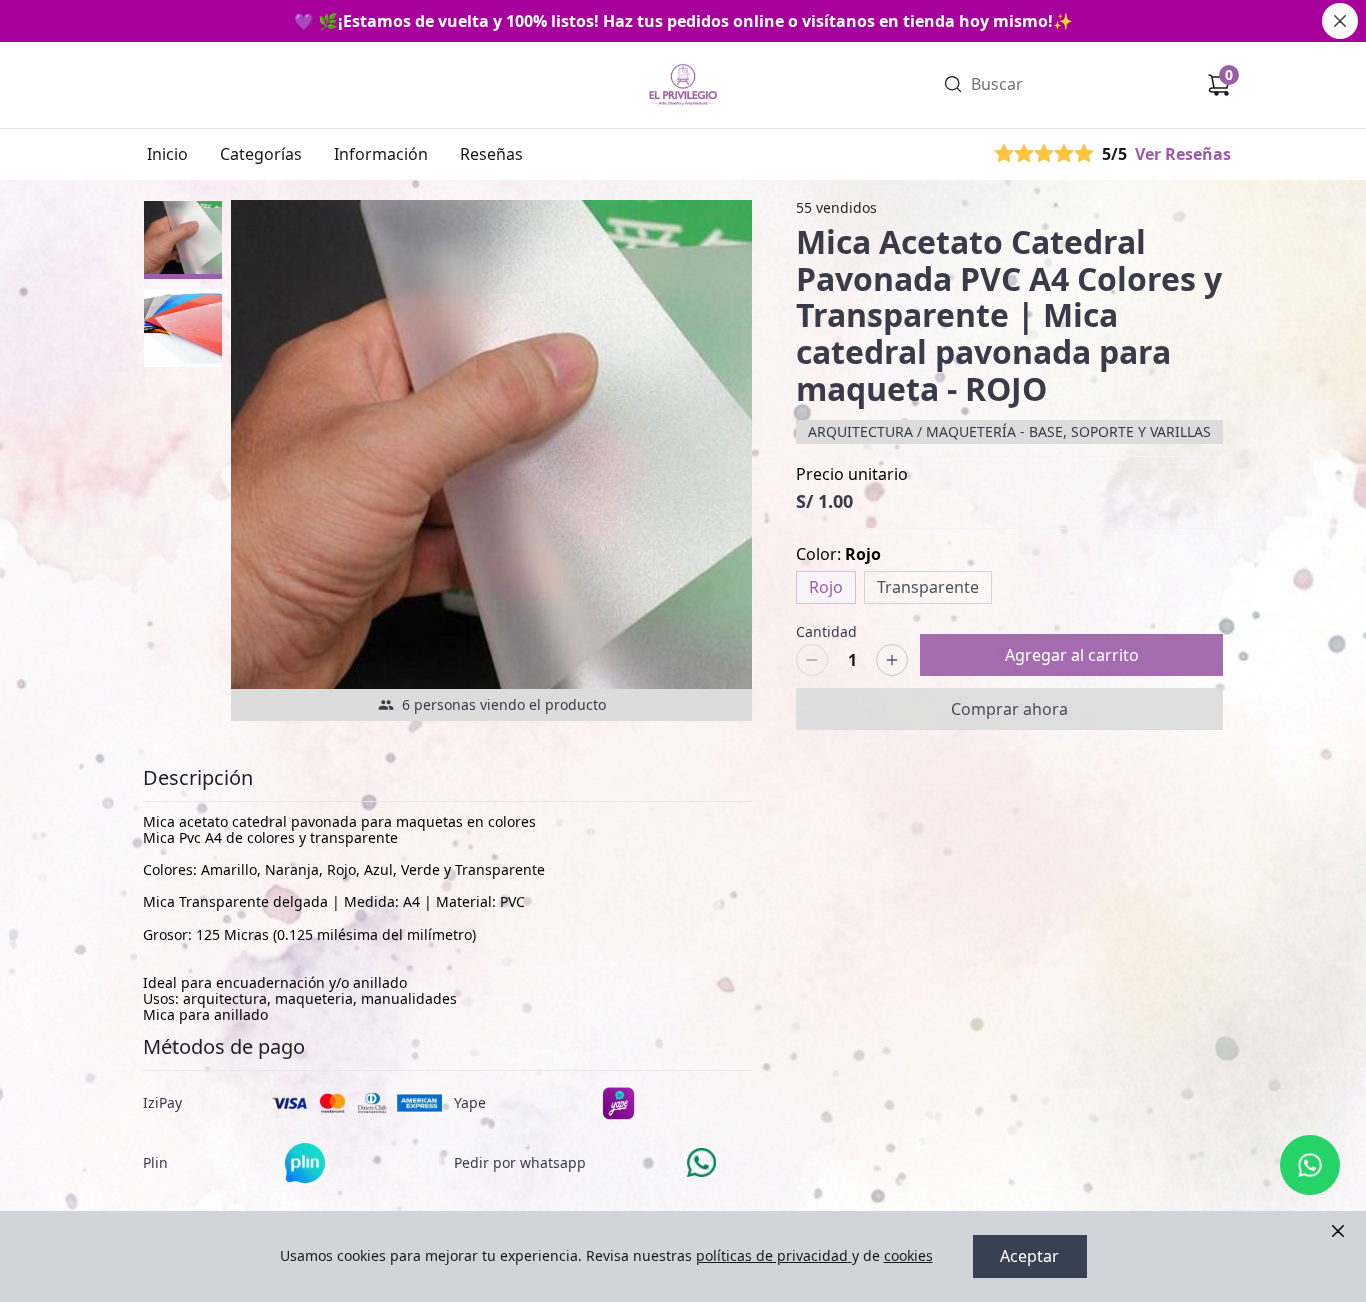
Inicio (167, 154)
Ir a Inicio (681, 58)
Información (381, 154)
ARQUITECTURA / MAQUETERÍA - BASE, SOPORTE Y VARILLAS (1009, 431)
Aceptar (1029, 1256)
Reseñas (491, 154)
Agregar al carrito (1072, 655)
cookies (908, 1255)
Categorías (261, 154)
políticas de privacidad (772, 1255)
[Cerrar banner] (1340, 21)
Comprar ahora (1009, 709)
